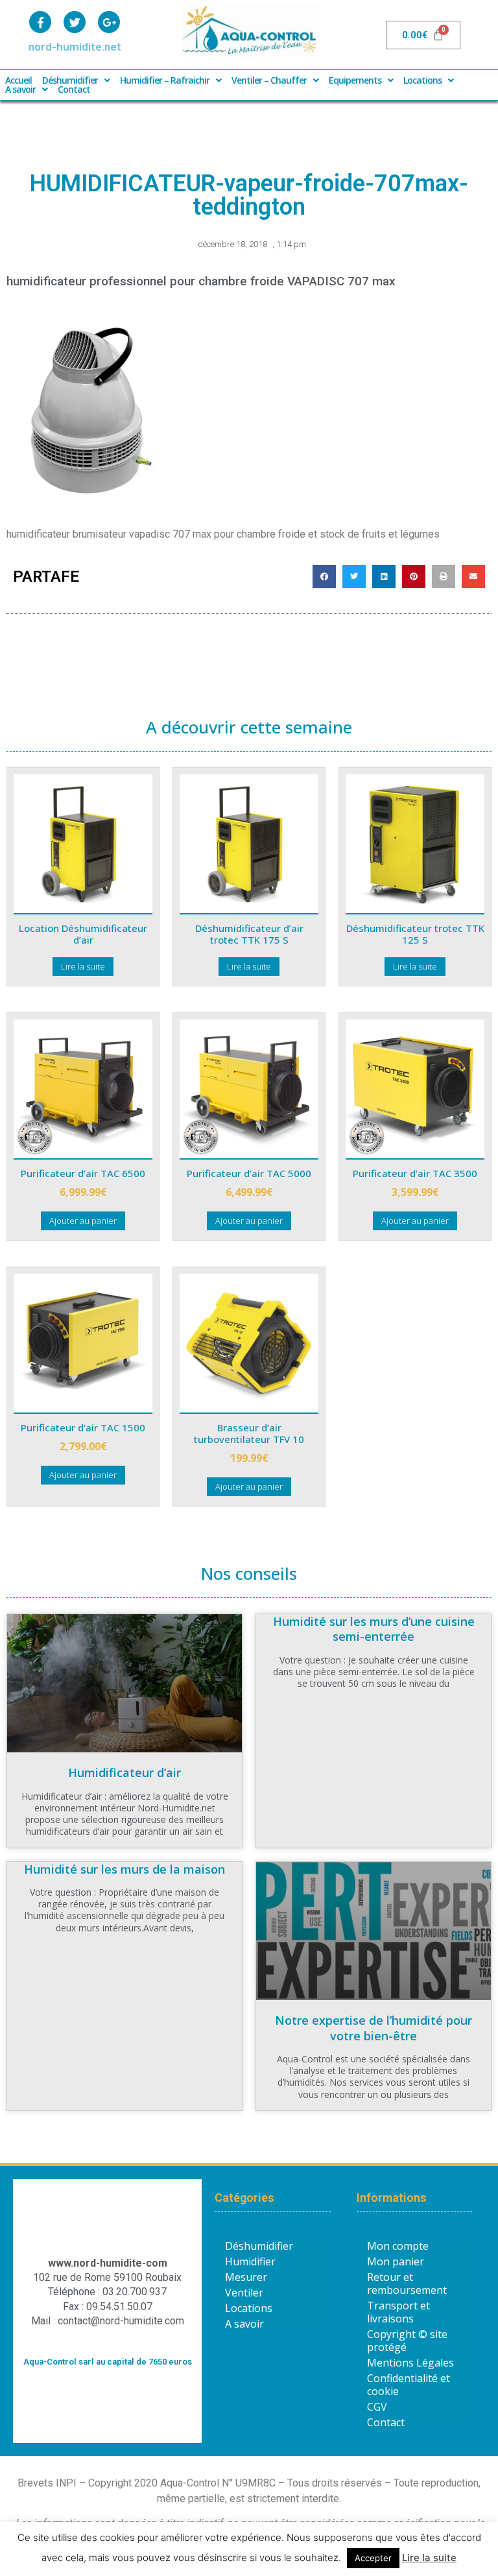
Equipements (355, 80)
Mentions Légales (410, 2363)
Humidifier (250, 2261)
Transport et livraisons (398, 2312)
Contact (74, 89)
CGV (377, 2407)
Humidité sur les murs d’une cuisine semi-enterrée (374, 1629)
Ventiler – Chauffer (269, 80)
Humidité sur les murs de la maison (124, 1869)
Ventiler (244, 2293)
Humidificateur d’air (124, 1772)
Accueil (18, 80)
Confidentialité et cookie (409, 2385)
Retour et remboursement (407, 2284)
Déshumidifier (70, 80)
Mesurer (246, 2277)
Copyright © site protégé (407, 2341)
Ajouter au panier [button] (83, 1221)
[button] (324, 577)
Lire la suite (83, 966)
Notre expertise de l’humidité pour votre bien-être (373, 2028)
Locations (422, 80)
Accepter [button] (373, 2558)
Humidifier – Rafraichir (165, 80)
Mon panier (396, 2261)
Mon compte (398, 2246)
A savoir (20, 89)
